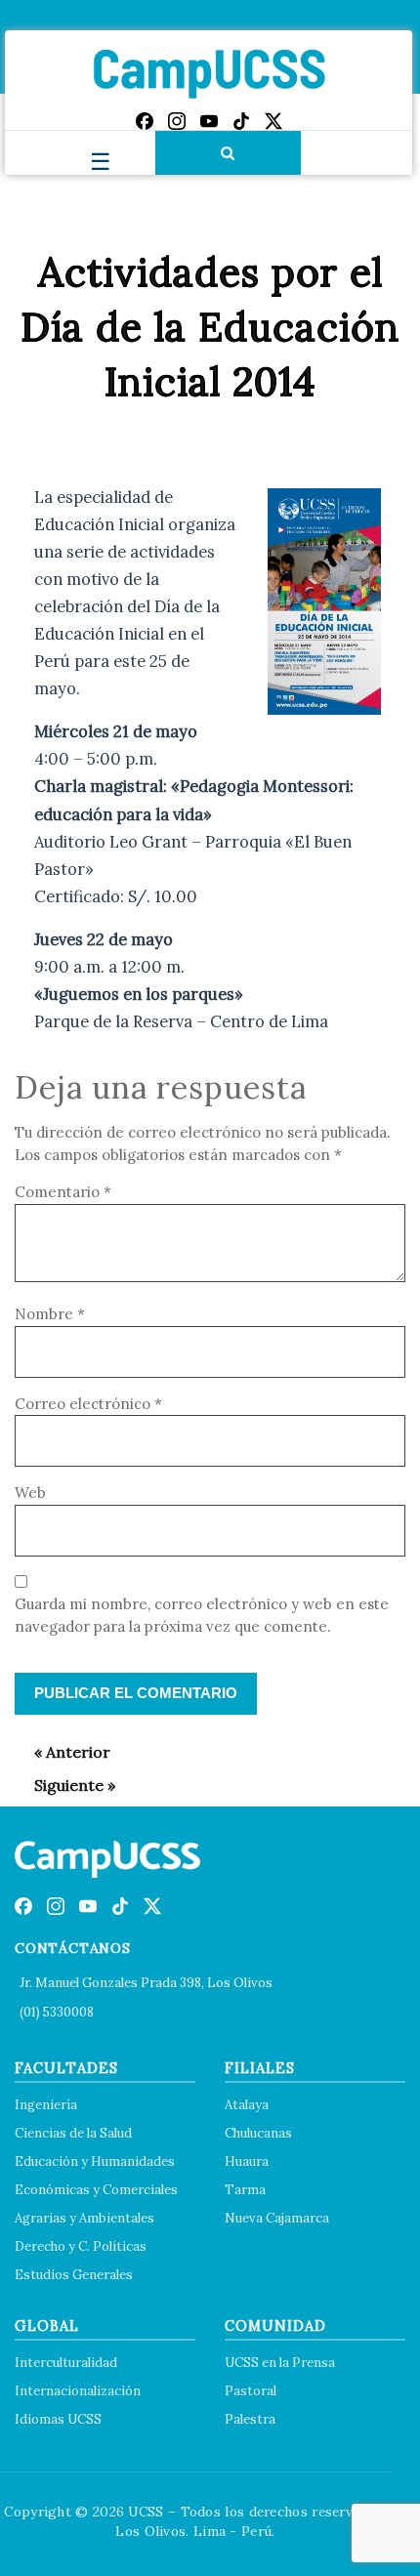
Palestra (250, 2419)
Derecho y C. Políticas (81, 2246)
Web (30, 1493)
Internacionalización (78, 2391)
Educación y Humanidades (95, 2161)
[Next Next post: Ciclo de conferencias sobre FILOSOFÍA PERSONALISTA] (65, 1785)
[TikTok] (241, 121)
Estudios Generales (74, 2275)
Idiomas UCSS (58, 2419)
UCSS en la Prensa (280, 2363)
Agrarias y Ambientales (84, 2218)
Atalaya (247, 2105)
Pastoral (251, 2391)
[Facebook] (145, 121)
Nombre (50, 1314)
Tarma (245, 2190)
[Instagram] (177, 121)
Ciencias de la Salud (73, 2133)
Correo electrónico (88, 1404)
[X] (273, 121)
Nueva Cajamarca (277, 2218)
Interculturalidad (66, 2363)
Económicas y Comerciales (96, 2190)
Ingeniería (46, 2105)
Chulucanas (258, 2133)
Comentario (63, 1192)
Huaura (247, 2161)
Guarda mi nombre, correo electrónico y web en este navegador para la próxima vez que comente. (202, 1615)
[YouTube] (209, 121)
